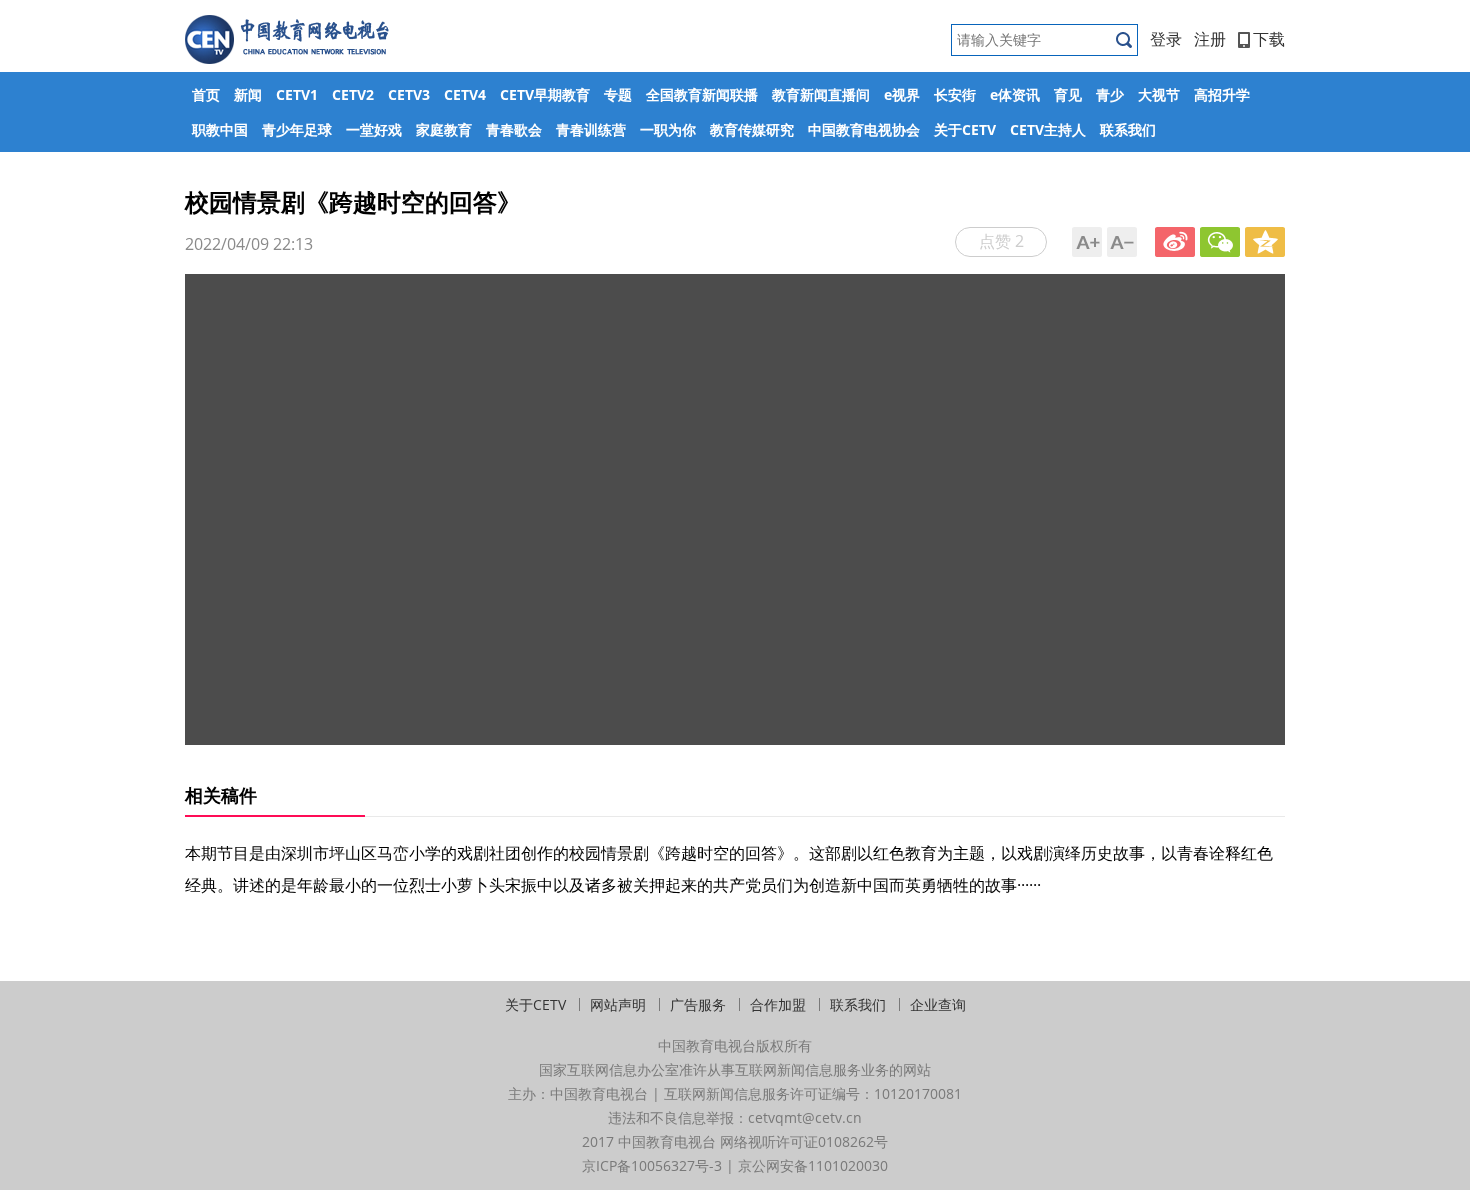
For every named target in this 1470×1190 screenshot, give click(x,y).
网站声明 (618, 1004)
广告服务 (698, 1004)
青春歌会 (514, 129)
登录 (1166, 39)
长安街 (955, 94)
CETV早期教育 (545, 94)
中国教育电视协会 (864, 129)
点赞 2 (1001, 241)
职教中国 (220, 129)
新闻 (248, 94)
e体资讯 (1015, 94)
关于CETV (965, 129)
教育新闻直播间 (821, 94)
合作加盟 (778, 1004)
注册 (1210, 39)
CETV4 (465, 94)
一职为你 (668, 129)
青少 (1110, 94)
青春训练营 (591, 129)
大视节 (1159, 94)
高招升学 (1222, 94)
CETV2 (353, 94)
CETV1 (297, 94)
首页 (206, 94)
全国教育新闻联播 (702, 94)
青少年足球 (297, 129)
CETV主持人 (1048, 129)
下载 (1269, 39)
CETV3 (409, 94)
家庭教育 (444, 129)
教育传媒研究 (752, 129)
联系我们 (1128, 129)
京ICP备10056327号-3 (652, 1165)
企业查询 (938, 1004)
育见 (1068, 94)
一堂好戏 (374, 129)
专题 (618, 94)
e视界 (902, 94)
